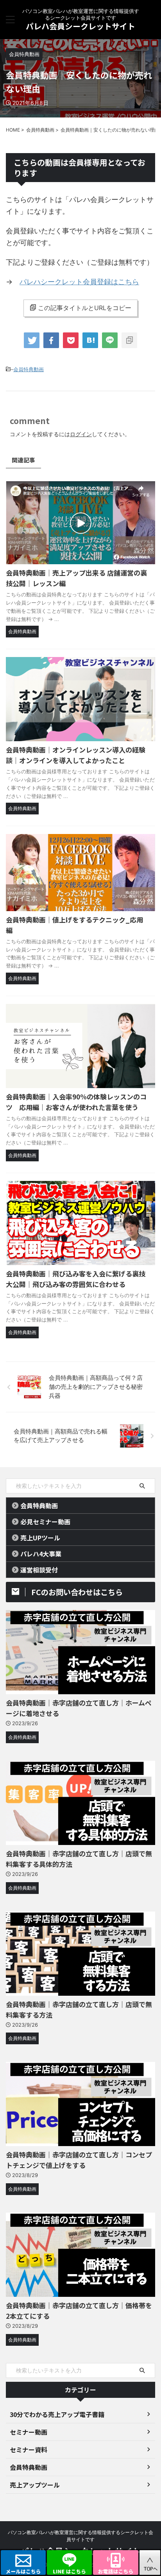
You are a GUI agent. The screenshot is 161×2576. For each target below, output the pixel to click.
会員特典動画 (29, 369)
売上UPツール (40, 1538)
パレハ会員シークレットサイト (80, 26)
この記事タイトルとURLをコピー (85, 308)
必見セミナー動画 (45, 1522)
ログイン (81, 434)
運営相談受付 (39, 1570)
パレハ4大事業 (41, 1554)
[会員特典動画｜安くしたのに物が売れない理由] (90, 340)
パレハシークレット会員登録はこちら (79, 282)
